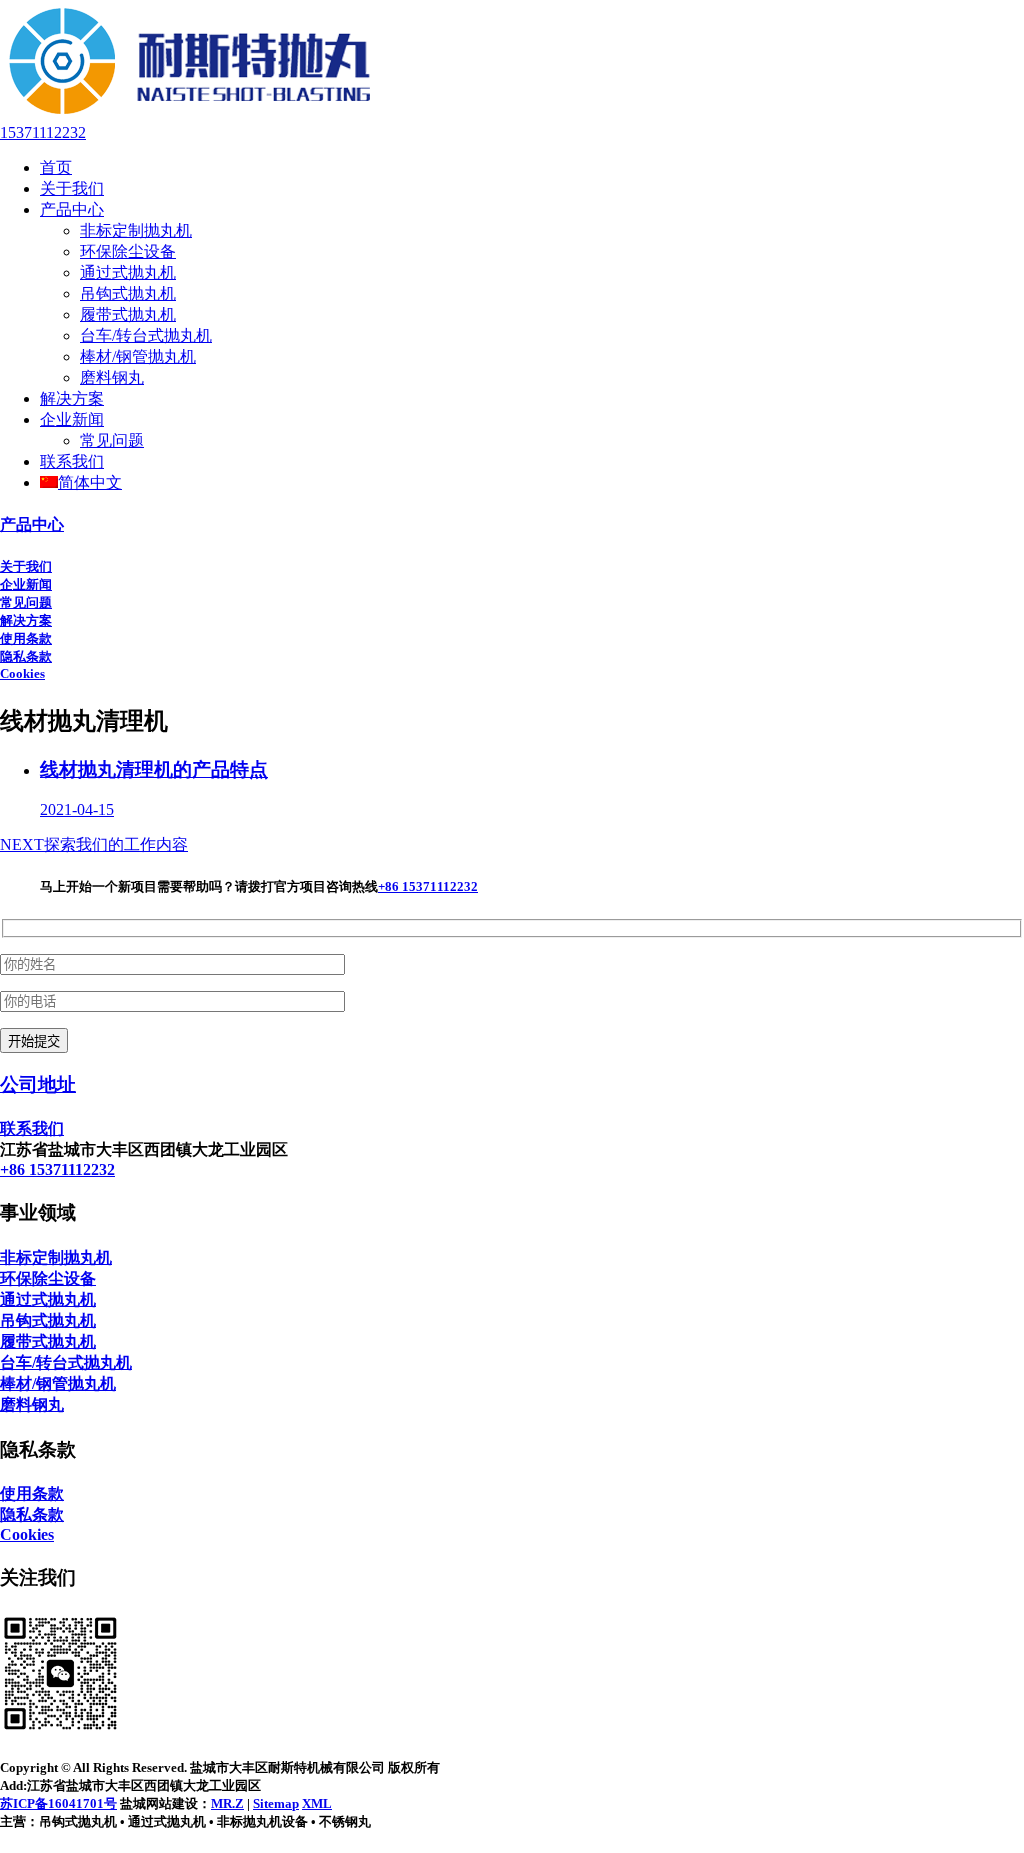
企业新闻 (72, 419)
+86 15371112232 (428, 886)
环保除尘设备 (128, 251)
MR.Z (227, 1803)
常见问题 (112, 440)
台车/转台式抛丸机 (146, 335)
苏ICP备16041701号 (58, 1803)
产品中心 (72, 209)
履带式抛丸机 (128, 314)
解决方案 (72, 398)
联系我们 (72, 461)
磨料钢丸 (112, 377)
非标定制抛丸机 (136, 230)
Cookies (22, 673)
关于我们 (72, 188)
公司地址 (38, 1084)
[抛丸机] (190, 114)
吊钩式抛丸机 (128, 293)
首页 (56, 167)
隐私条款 (26, 656)
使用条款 (26, 638)
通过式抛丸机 (128, 272)
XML (317, 1803)
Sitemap (276, 1803)
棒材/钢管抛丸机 (138, 356)
